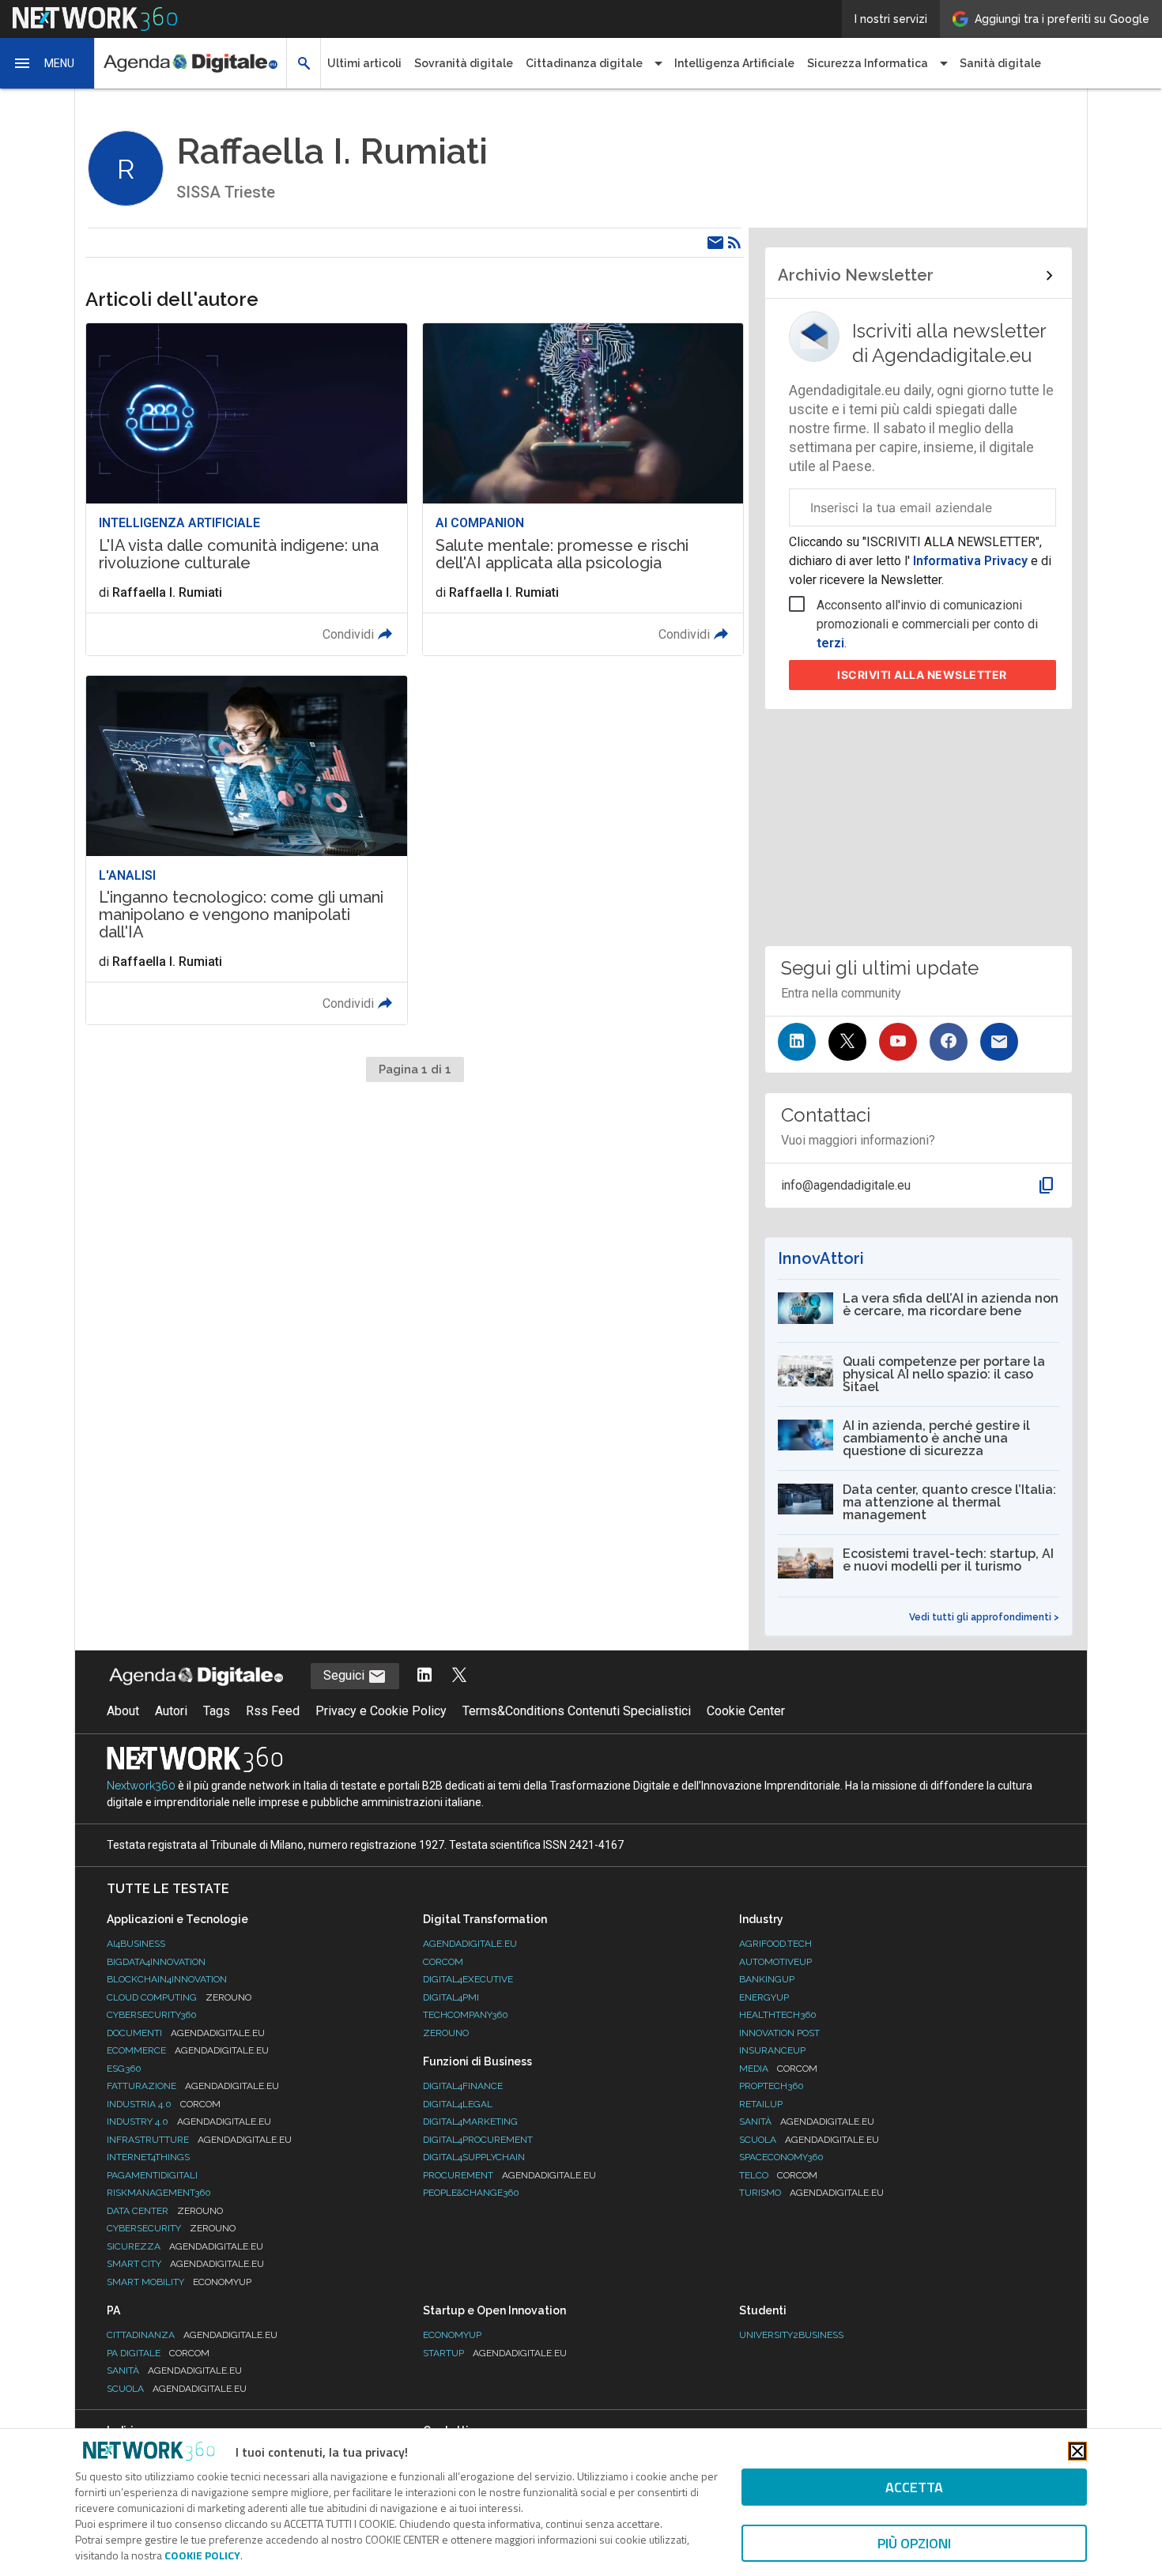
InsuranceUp (772, 2050)
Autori (171, 1711)
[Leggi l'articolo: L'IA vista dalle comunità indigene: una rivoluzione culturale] (246, 489)
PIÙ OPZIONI (914, 2543)
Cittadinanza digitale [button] (584, 63)
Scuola (809, 2140)
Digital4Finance (463, 2086)
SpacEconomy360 (781, 2157)
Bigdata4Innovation (156, 1962)
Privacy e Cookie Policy (381, 1711)
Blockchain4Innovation (167, 1979)
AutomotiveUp (775, 1962)
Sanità (807, 2122)
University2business (791, 2335)
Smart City (185, 2264)
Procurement (509, 2175)
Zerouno (446, 2033)
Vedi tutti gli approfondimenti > (984, 1617)
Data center (165, 2211)
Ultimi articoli (364, 63)
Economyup (452, 2335)
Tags (217, 1711)
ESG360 (124, 2069)
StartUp (495, 2353)
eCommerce (188, 2050)
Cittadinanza (192, 2335)
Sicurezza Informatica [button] (868, 63)
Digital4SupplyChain (474, 2157)
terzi (830, 643)
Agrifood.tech (775, 1944)
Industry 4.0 (189, 2122)
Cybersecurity (171, 2228)
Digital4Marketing (470, 2122)
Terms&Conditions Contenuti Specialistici (577, 1711)
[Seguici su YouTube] (898, 1042)
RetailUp (761, 2104)
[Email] (715, 243)
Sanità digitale (1000, 63)
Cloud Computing (179, 1997)
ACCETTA (914, 2487)
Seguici (345, 1675)
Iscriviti (922, 675)
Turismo (811, 2193)
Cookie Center (746, 1711)
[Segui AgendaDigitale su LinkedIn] (424, 1676)
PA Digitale (158, 2353)
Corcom (443, 1962)
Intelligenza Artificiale (734, 63)
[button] (47, 63)
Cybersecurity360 (152, 2015)
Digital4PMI (451, 1997)
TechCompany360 (466, 2015)
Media (778, 2069)
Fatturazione (193, 2086)
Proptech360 (772, 2086)
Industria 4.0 (164, 2104)
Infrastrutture (199, 2140)
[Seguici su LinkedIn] (797, 1042)
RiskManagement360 (159, 2193)
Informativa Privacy (970, 561)
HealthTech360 (778, 2015)
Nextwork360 (141, 1786)
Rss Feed (273, 1711)
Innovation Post (779, 2033)
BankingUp (767, 1979)
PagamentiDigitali (152, 2175)
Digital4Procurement (478, 2140)
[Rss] (734, 243)
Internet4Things (148, 2157)
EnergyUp (764, 1997)
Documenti (186, 2033)
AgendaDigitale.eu (470, 1944)
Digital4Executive (468, 1979)
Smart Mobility (179, 2282)
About (123, 1711)
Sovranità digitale (464, 63)
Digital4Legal (458, 2104)
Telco (778, 2175)
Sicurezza (185, 2246)
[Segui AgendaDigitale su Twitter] (459, 1676)
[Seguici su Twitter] (847, 1042)
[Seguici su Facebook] (949, 1042)
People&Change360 (471, 2193)
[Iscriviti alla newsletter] (999, 1042)
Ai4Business (136, 1944)
